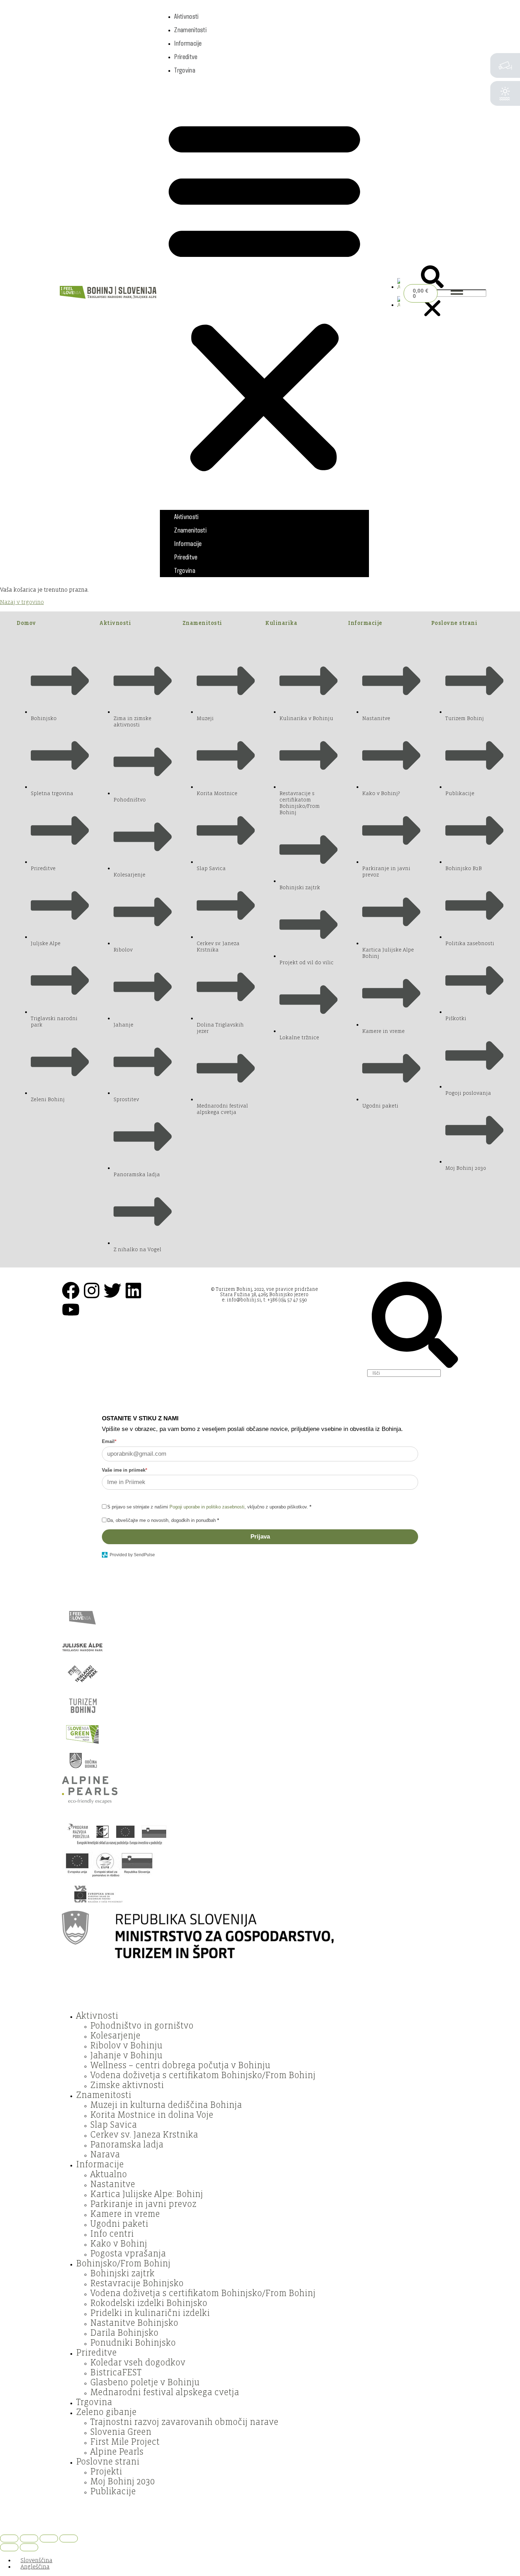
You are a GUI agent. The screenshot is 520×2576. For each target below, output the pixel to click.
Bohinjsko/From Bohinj (123, 2264)
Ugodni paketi (119, 2224)
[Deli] (49, 2538)
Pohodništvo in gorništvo (142, 2026)
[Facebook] (71, 1290)
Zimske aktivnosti (127, 2085)
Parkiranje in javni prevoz (143, 2204)
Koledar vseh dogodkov (138, 2363)
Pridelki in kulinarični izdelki (150, 2313)
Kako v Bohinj (119, 2244)
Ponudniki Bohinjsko (133, 2343)
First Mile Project (125, 2442)
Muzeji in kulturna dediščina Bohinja (166, 2105)
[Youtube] (71, 1310)
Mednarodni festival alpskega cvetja (165, 2392)
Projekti (106, 2472)
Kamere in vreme (125, 2214)
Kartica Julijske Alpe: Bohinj (147, 2194)
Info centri (112, 2234)
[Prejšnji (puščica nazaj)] (9, 2547)
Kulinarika (281, 623)
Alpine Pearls (117, 2452)
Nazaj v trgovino (22, 602)
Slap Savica (114, 2125)
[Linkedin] (133, 1290)
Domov (26, 623)
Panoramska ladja (127, 2145)
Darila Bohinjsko (124, 2333)
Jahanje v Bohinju (126, 2055)
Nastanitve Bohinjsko (134, 2323)
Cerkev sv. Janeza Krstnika (144, 2135)
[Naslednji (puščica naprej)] (29, 2547)
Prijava (260, 1537)
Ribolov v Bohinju (126, 2046)
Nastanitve (113, 2184)
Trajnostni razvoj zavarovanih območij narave (184, 2422)
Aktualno (109, 2174)
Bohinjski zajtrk (122, 2273)
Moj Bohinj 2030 (123, 2482)
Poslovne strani (454, 623)
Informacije (188, 43)
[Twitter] (112, 1290)
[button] (264, 293)
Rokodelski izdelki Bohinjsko (149, 2303)
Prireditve (186, 57)
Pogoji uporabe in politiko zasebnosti (207, 1507)
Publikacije (113, 2491)
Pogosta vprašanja (128, 2254)
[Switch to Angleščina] (399, 287)
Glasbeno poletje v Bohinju (145, 2382)
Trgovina (184, 70)
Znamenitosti (190, 30)
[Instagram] (92, 1290)
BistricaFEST (116, 2373)
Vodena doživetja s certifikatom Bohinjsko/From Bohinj (203, 2075)
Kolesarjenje (115, 2036)
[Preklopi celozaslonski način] (29, 2538)
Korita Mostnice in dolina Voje (152, 2115)
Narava (105, 2155)
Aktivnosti (186, 16)
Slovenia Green (121, 2432)
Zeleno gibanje (106, 2412)
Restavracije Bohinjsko (137, 2283)
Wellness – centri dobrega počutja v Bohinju (180, 2065)
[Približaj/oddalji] (9, 2538)
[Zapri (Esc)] (69, 2538)
